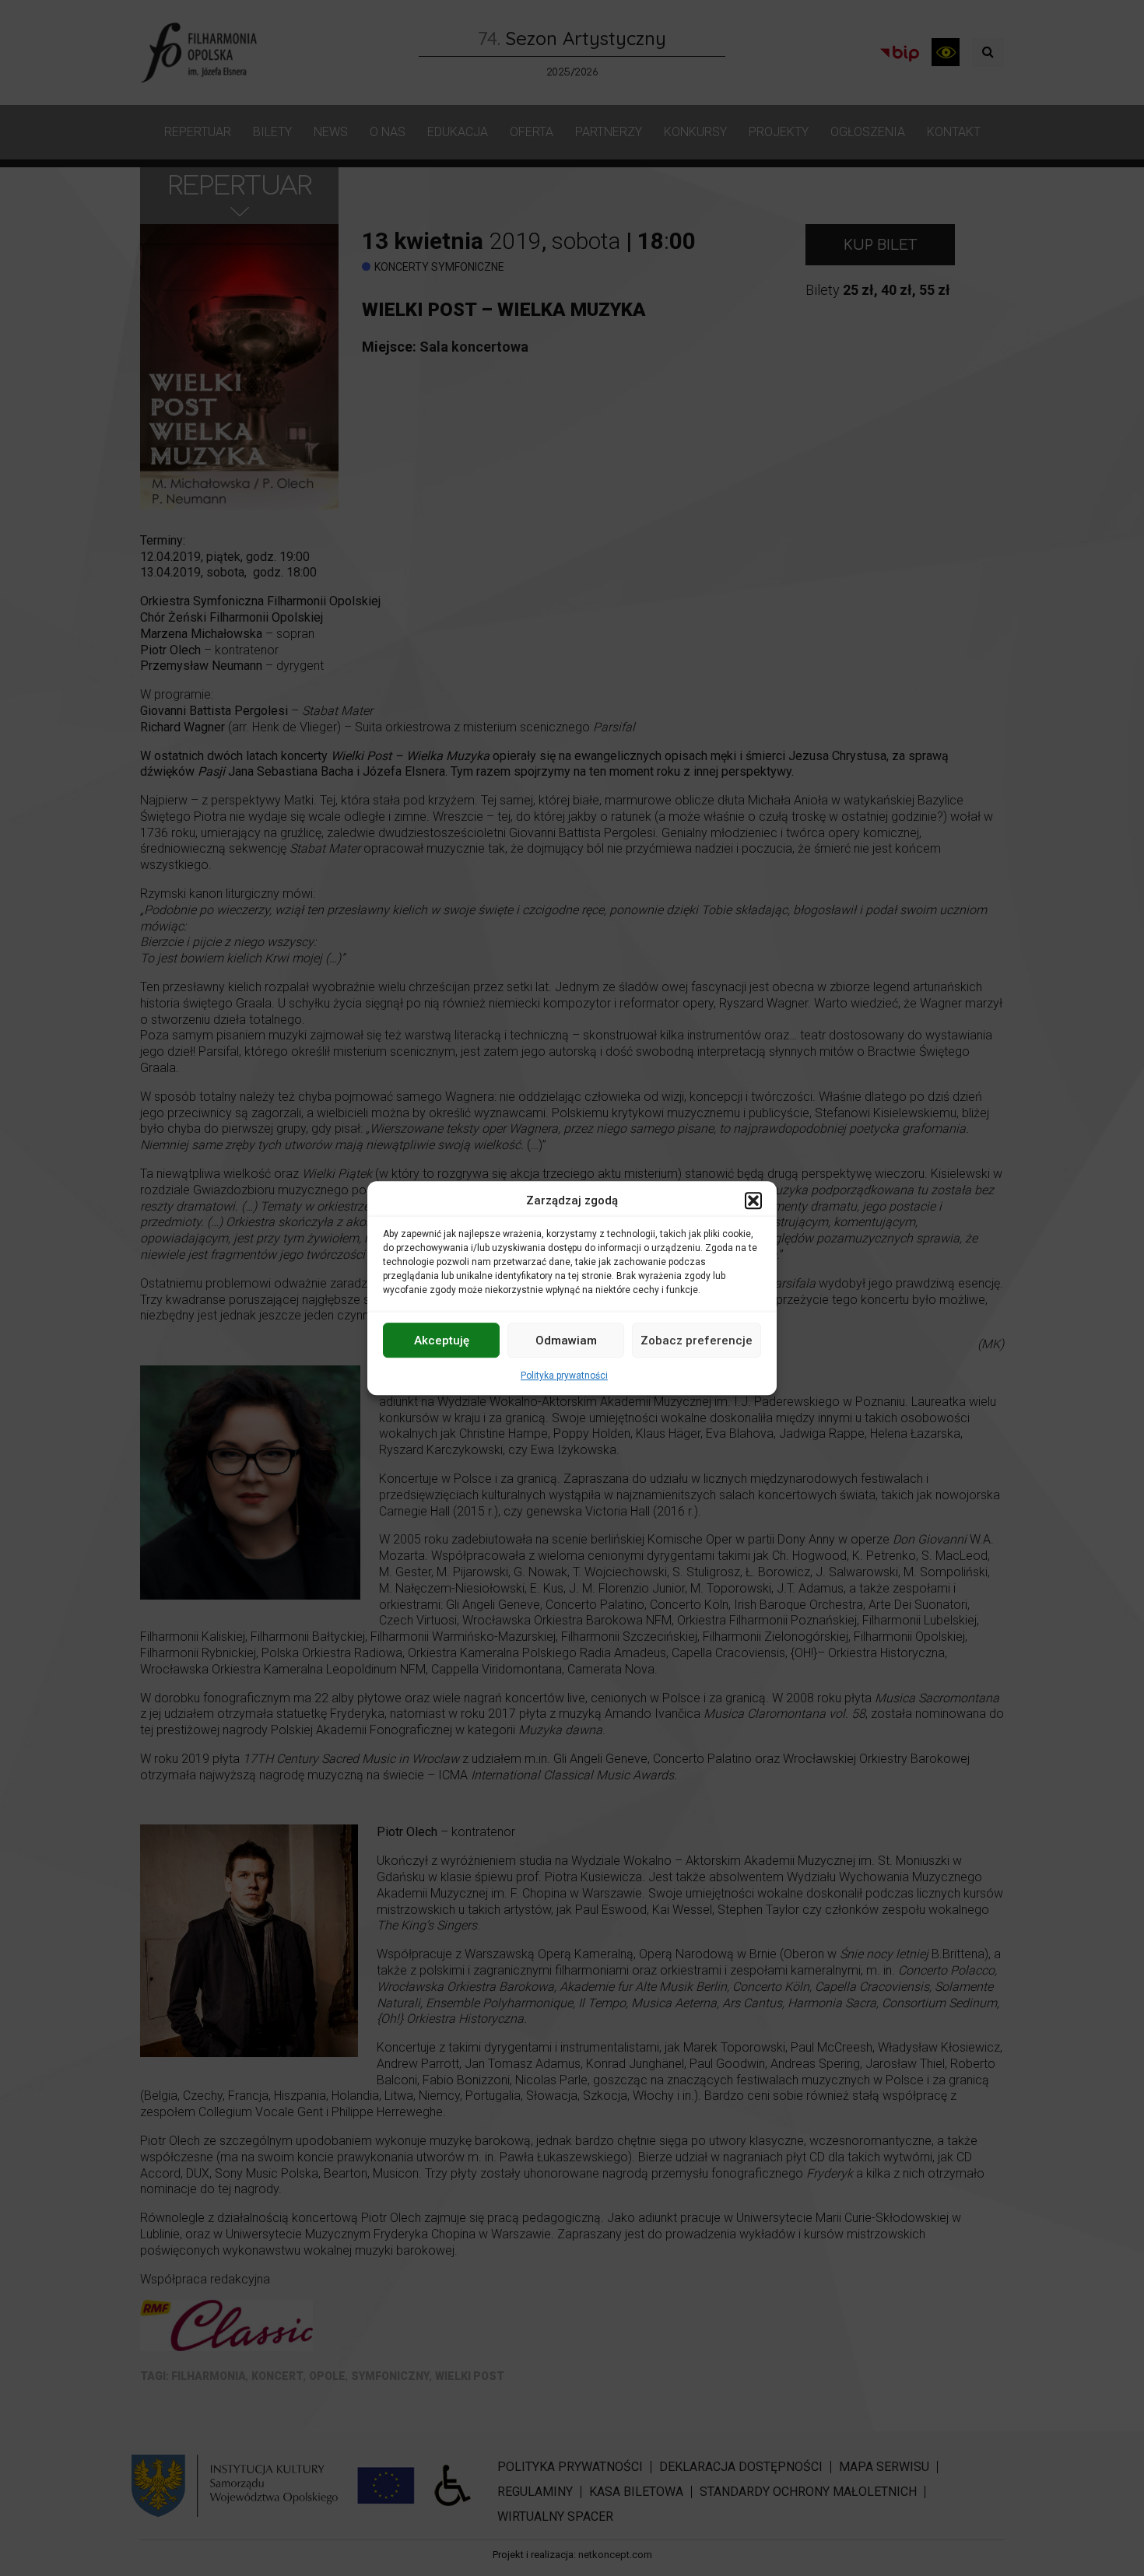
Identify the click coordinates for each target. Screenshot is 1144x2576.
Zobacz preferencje (697, 1341)
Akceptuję (442, 1341)
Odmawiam (566, 1341)
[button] (753, 1200)
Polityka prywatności (564, 1376)
